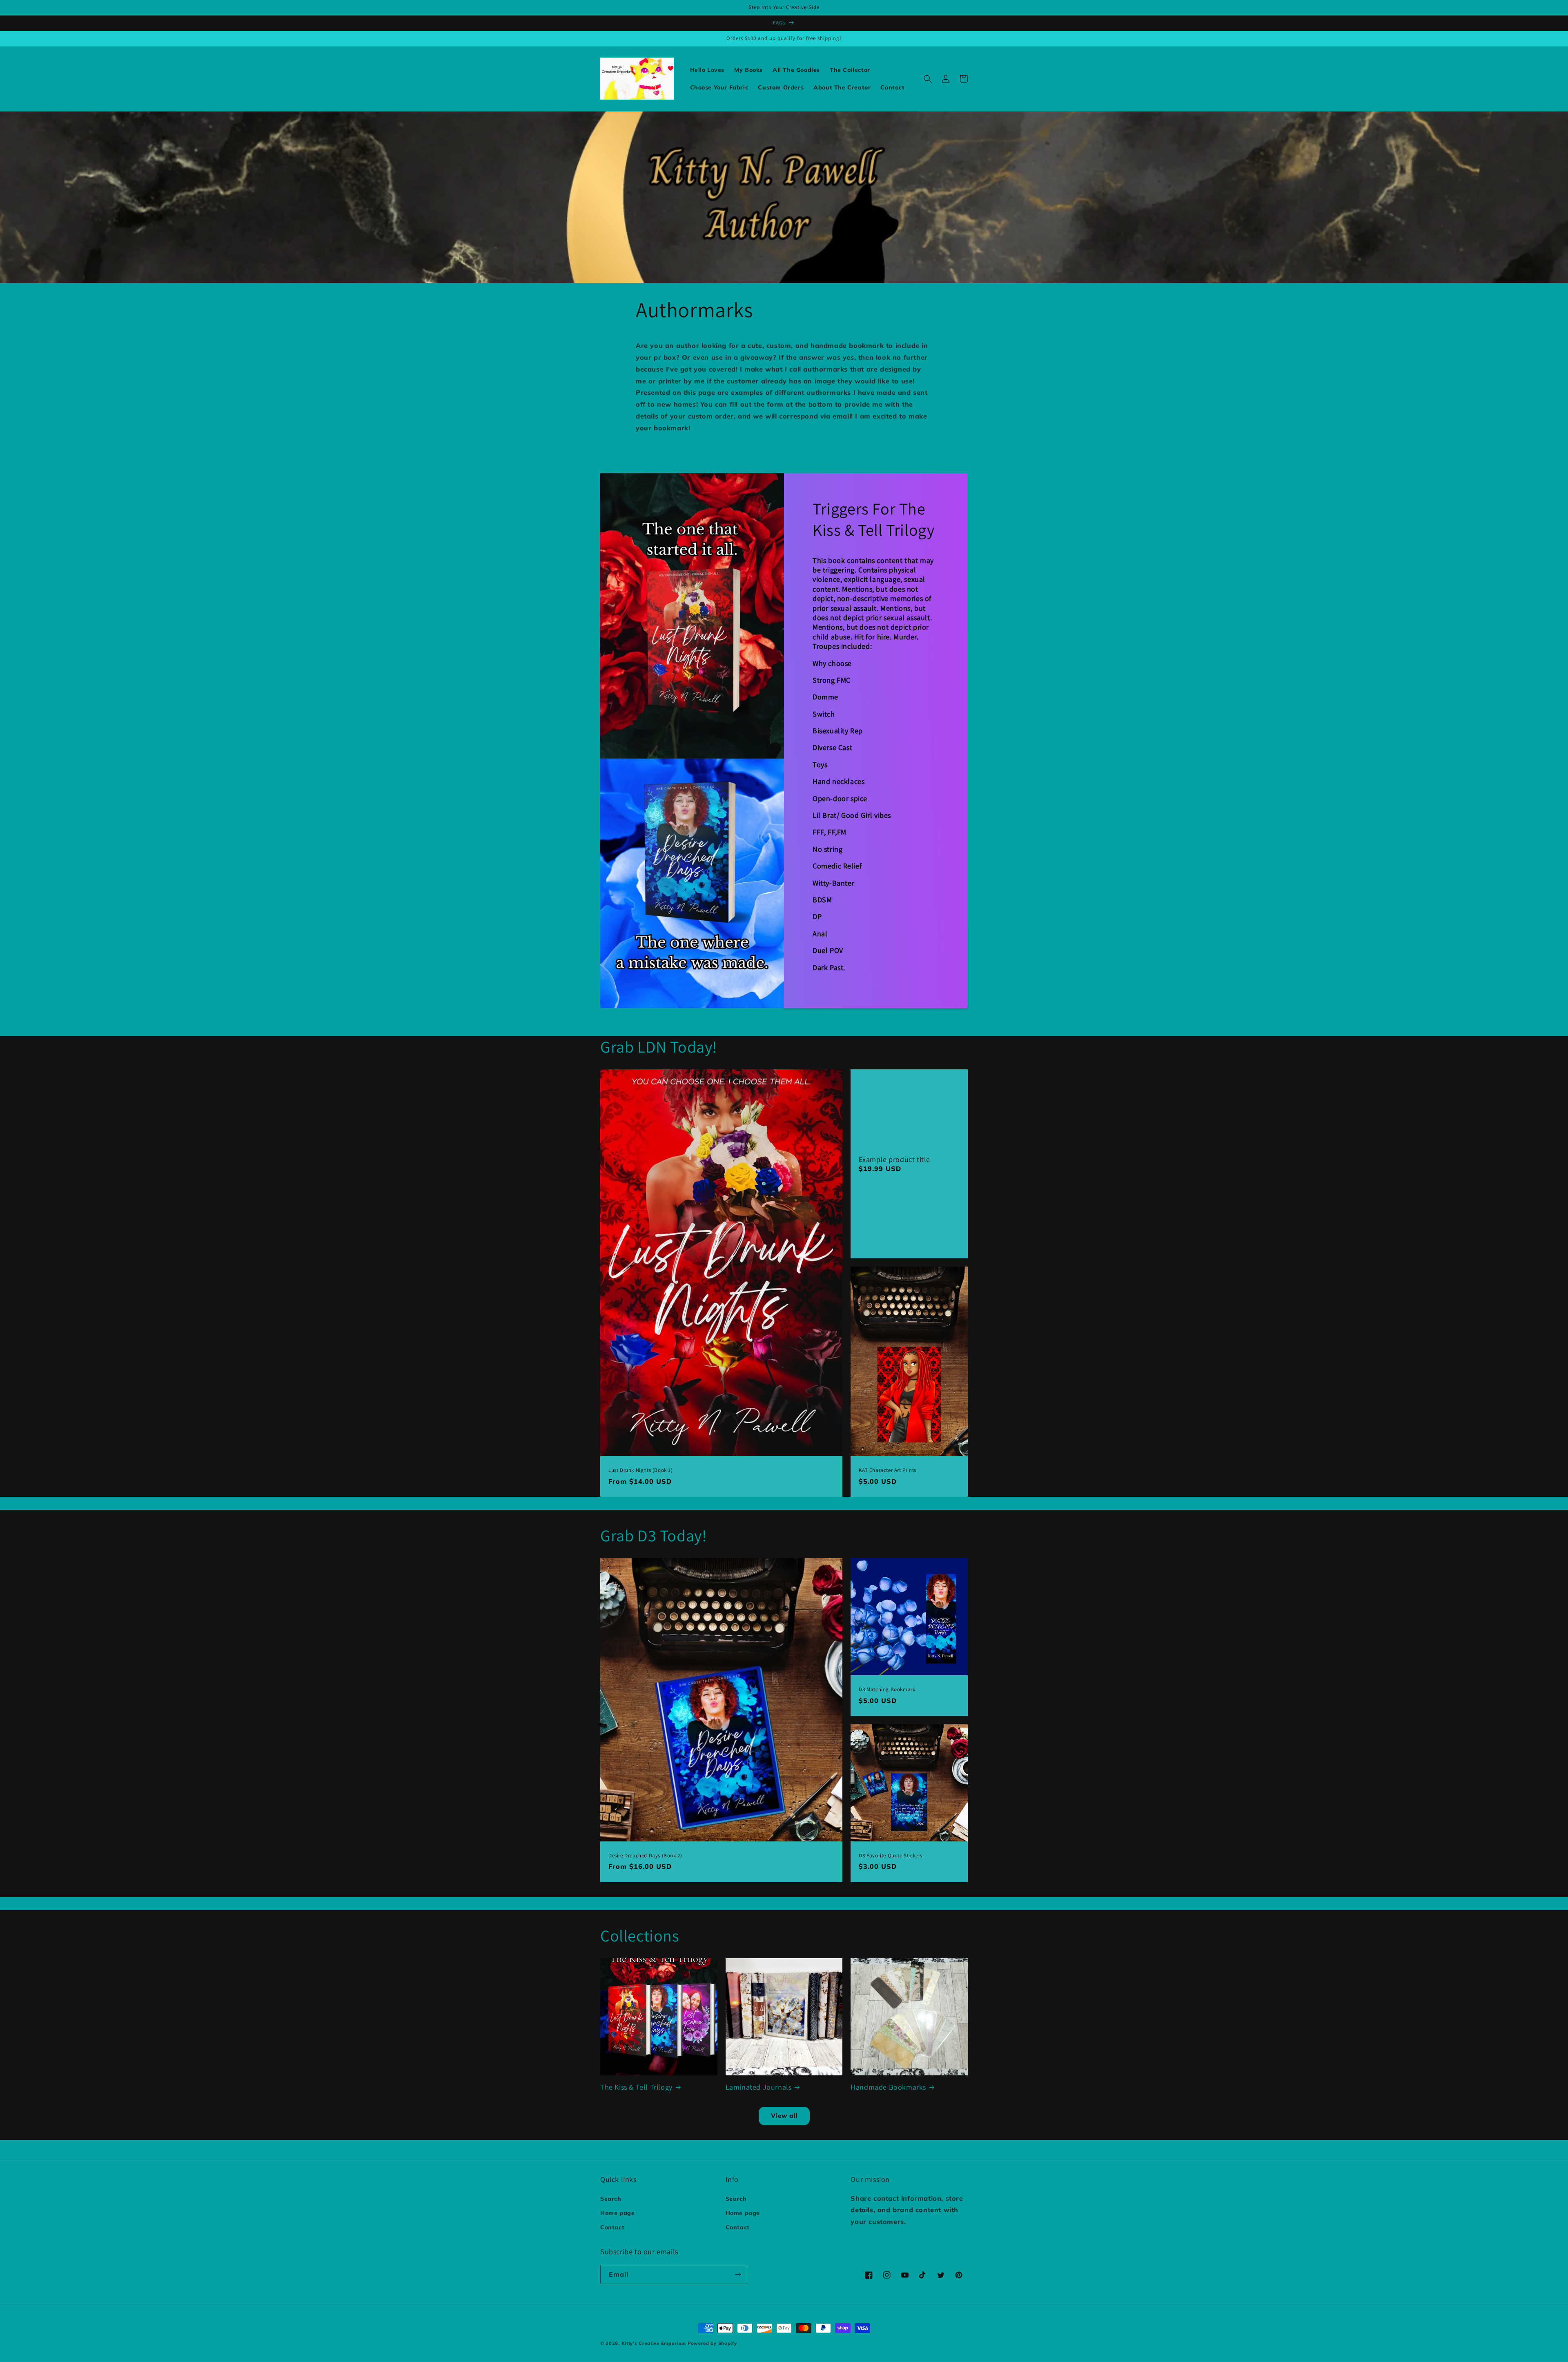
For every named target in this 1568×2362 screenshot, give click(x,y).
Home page (617, 2213)
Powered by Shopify (712, 2343)
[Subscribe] (738, 2274)
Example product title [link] (894, 1159)
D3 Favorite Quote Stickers (891, 1856)
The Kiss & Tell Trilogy (636, 2087)
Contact (612, 2227)
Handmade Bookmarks (888, 2087)
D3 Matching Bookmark (887, 1690)
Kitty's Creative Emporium (655, 2343)
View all (784, 2116)
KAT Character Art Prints (887, 1470)
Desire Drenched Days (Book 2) (645, 1856)
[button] (928, 79)
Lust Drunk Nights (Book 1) (641, 1470)
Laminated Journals (759, 2087)
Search (611, 2199)
